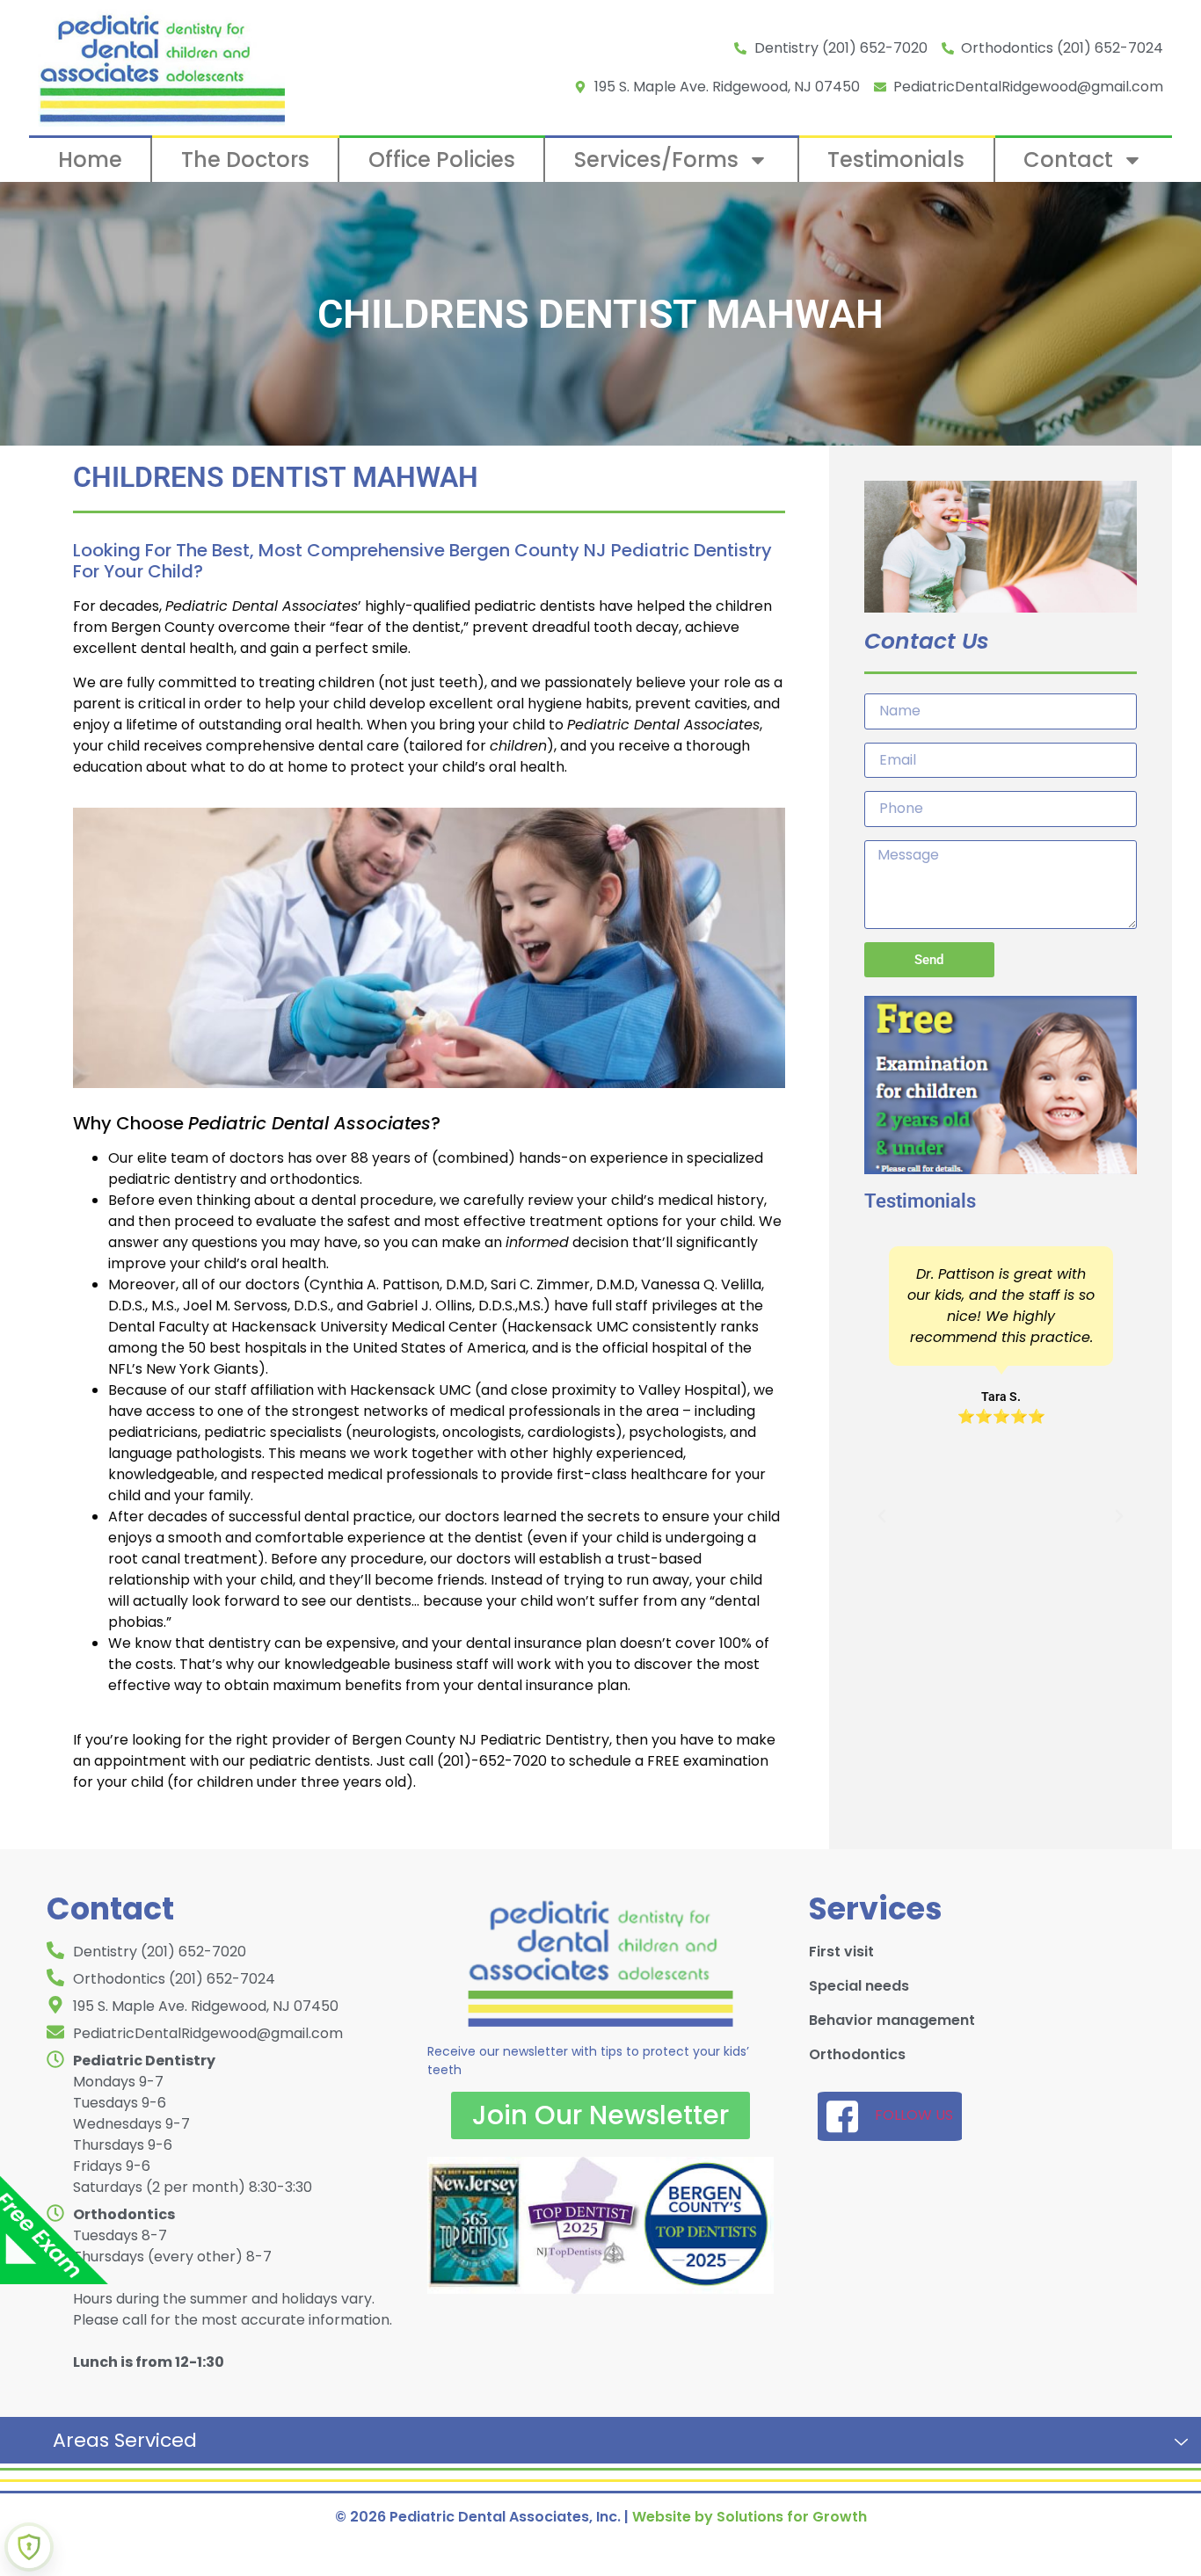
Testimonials (896, 160)
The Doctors (245, 160)
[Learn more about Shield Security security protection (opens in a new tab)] (29, 2547)
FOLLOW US (912, 2116)
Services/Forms (656, 160)
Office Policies (442, 160)
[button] (882, 1516)
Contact (1068, 160)
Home (90, 160)
